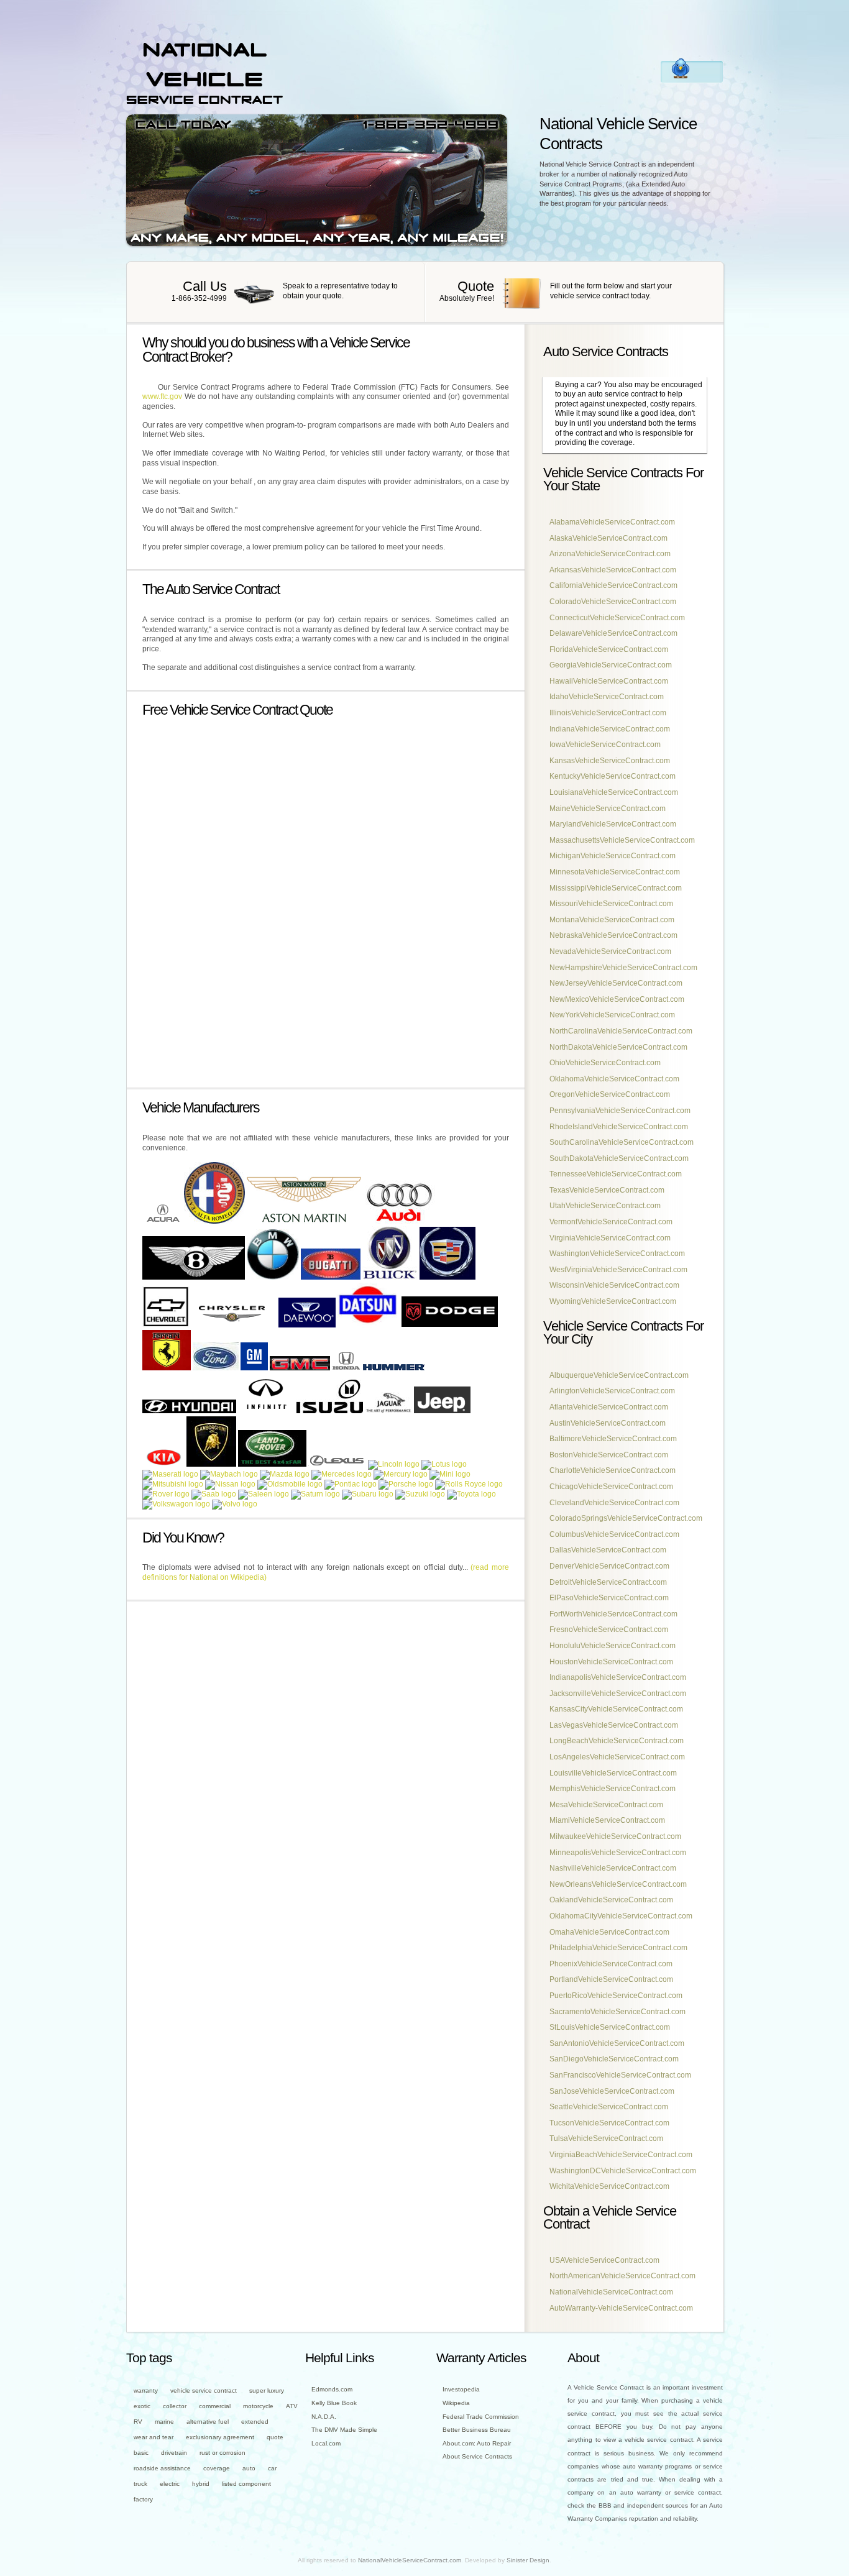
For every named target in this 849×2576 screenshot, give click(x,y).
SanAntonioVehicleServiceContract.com (617, 2043)
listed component (246, 2484)
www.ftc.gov (162, 396)
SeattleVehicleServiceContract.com (609, 2107)
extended (255, 2422)
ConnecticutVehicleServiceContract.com (617, 618)
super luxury (267, 2390)
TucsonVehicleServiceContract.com (609, 2123)
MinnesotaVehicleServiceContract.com (615, 872)
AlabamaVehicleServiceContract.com (612, 522)
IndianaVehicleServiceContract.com (610, 729)
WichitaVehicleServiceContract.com (609, 2186)
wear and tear (154, 2437)
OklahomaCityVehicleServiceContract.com (621, 1916)
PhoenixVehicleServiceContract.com (611, 1964)
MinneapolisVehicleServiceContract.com (618, 1853)
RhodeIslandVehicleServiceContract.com (619, 1127)
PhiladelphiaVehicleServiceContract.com (618, 1948)
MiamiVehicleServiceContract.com (607, 1820)
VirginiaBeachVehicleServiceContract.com (621, 2155)
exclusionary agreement (220, 2437)
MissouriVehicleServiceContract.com (611, 904)
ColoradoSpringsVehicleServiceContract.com (626, 1518)
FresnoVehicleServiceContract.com (609, 1629)
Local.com (326, 2443)
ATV (292, 2406)
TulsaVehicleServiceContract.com (606, 2138)
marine (164, 2422)
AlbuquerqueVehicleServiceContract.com (619, 1375)
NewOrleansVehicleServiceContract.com (618, 1884)
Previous (309, 120)
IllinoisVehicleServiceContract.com (608, 713)
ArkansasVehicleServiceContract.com (613, 570)
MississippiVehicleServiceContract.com (616, 888)
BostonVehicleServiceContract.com (609, 1455)
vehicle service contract (204, 2390)
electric (170, 2484)
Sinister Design (528, 2560)
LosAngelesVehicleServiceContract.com (617, 1757)
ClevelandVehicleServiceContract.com (614, 1503)
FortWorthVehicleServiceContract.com (613, 1614)
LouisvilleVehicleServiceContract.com (613, 1773)
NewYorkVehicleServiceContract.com (612, 1015)
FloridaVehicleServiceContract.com (609, 649)
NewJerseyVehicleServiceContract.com (616, 983)
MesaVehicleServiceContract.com (606, 1805)
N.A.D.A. (324, 2417)
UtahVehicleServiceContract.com (605, 1206)
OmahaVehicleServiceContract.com (609, 1932)
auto (249, 2468)
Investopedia (461, 2389)
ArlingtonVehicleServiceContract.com (612, 1391)
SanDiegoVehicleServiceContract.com (614, 2059)
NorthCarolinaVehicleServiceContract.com (621, 1031)
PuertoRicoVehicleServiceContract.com (616, 1996)
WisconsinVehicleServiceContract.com (614, 1285)
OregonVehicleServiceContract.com (610, 1094)
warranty (146, 2390)
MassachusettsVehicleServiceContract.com (622, 840)
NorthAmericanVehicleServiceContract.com (622, 2276)
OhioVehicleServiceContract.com (605, 1063)
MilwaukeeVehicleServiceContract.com (615, 1836)
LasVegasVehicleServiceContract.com (614, 1725)
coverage (217, 2468)
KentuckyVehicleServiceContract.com (613, 776)
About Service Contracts (477, 2456)
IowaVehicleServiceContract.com (605, 745)
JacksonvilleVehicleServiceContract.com (618, 1694)
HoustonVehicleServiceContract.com (611, 1662)
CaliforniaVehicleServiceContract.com (613, 585)
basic (141, 2453)
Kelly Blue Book (334, 2403)
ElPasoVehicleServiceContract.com (609, 1598)
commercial (215, 2406)
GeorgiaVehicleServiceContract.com (611, 665)
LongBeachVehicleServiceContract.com (617, 1741)
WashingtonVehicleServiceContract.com (617, 1254)
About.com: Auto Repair (477, 2443)
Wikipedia (456, 2403)
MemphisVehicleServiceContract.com (613, 1789)
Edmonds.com (332, 2389)
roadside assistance (162, 2468)
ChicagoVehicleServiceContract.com (611, 1487)
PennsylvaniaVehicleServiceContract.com (620, 1111)
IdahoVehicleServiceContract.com (607, 697)
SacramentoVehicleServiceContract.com (617, 2012)
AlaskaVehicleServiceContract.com (608, 538)
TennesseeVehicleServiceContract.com (616, 1174)
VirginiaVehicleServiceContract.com (610, 1238)
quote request (574, 292)
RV (138, 2422)
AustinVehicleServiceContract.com (608, 1423)
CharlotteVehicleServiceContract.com (613, 1470)
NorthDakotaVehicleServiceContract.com (618, 1047)
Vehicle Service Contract (204, 72)
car (272, 2468)
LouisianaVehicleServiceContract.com (614, 792)
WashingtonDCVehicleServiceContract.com (623, 2171)
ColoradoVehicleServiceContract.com (613, 602)
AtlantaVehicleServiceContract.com (609, 1407)
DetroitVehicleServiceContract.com (608, 1582)
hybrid (201, 2484)
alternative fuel (208, 2422)
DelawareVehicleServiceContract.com (613, 633)
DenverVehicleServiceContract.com (609, 1566)
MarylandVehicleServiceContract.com (613, 824)
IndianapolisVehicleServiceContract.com (618, 1677)
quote (275, 2437)
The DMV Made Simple (344, 2430)
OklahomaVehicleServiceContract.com (614, 1079)
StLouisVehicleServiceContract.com (610, 2027)
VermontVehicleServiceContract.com (611, 1222)
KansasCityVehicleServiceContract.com (616, 1709)
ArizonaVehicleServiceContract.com (610, 554)
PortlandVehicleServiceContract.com (611, 1979)
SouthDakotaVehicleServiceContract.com (619, 1158)
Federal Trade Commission (481, 2417)
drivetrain (174, 2453)
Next (325, 120)
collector (175, 2406)
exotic (142, 2406)
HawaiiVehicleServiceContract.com (609, 681)
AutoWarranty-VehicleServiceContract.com (621, 2308)
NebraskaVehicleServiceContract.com (613, 935)
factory (143, 2499)
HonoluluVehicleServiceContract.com (613, 1646)
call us (276, 292)
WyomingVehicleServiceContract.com (613, 1301)
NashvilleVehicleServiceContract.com (613, 1868)
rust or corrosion (223, 2453)
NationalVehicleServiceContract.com (611, 2292)
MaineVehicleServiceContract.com (608, 809)
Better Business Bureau (477, 2430)
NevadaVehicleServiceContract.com (610, 951)
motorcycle (258, 2406)
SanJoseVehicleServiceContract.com (612, 2091)
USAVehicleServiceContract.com (604, 2260)
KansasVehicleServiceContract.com (610, 761)
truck (140, 2484)
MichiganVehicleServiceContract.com (613, 856)
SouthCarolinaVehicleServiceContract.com (622, 1142)
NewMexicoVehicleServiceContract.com (617, 999)
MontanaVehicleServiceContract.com (612, 920)
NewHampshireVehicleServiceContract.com (623, 968)
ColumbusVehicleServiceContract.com (614, 1534)
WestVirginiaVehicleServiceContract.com (618, 1270)
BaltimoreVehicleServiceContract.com (613, 1439)
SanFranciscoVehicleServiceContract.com (620, 2075)
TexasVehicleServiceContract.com (607, 1190)
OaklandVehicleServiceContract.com (611, 1900)
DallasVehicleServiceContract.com (608, 1550)
